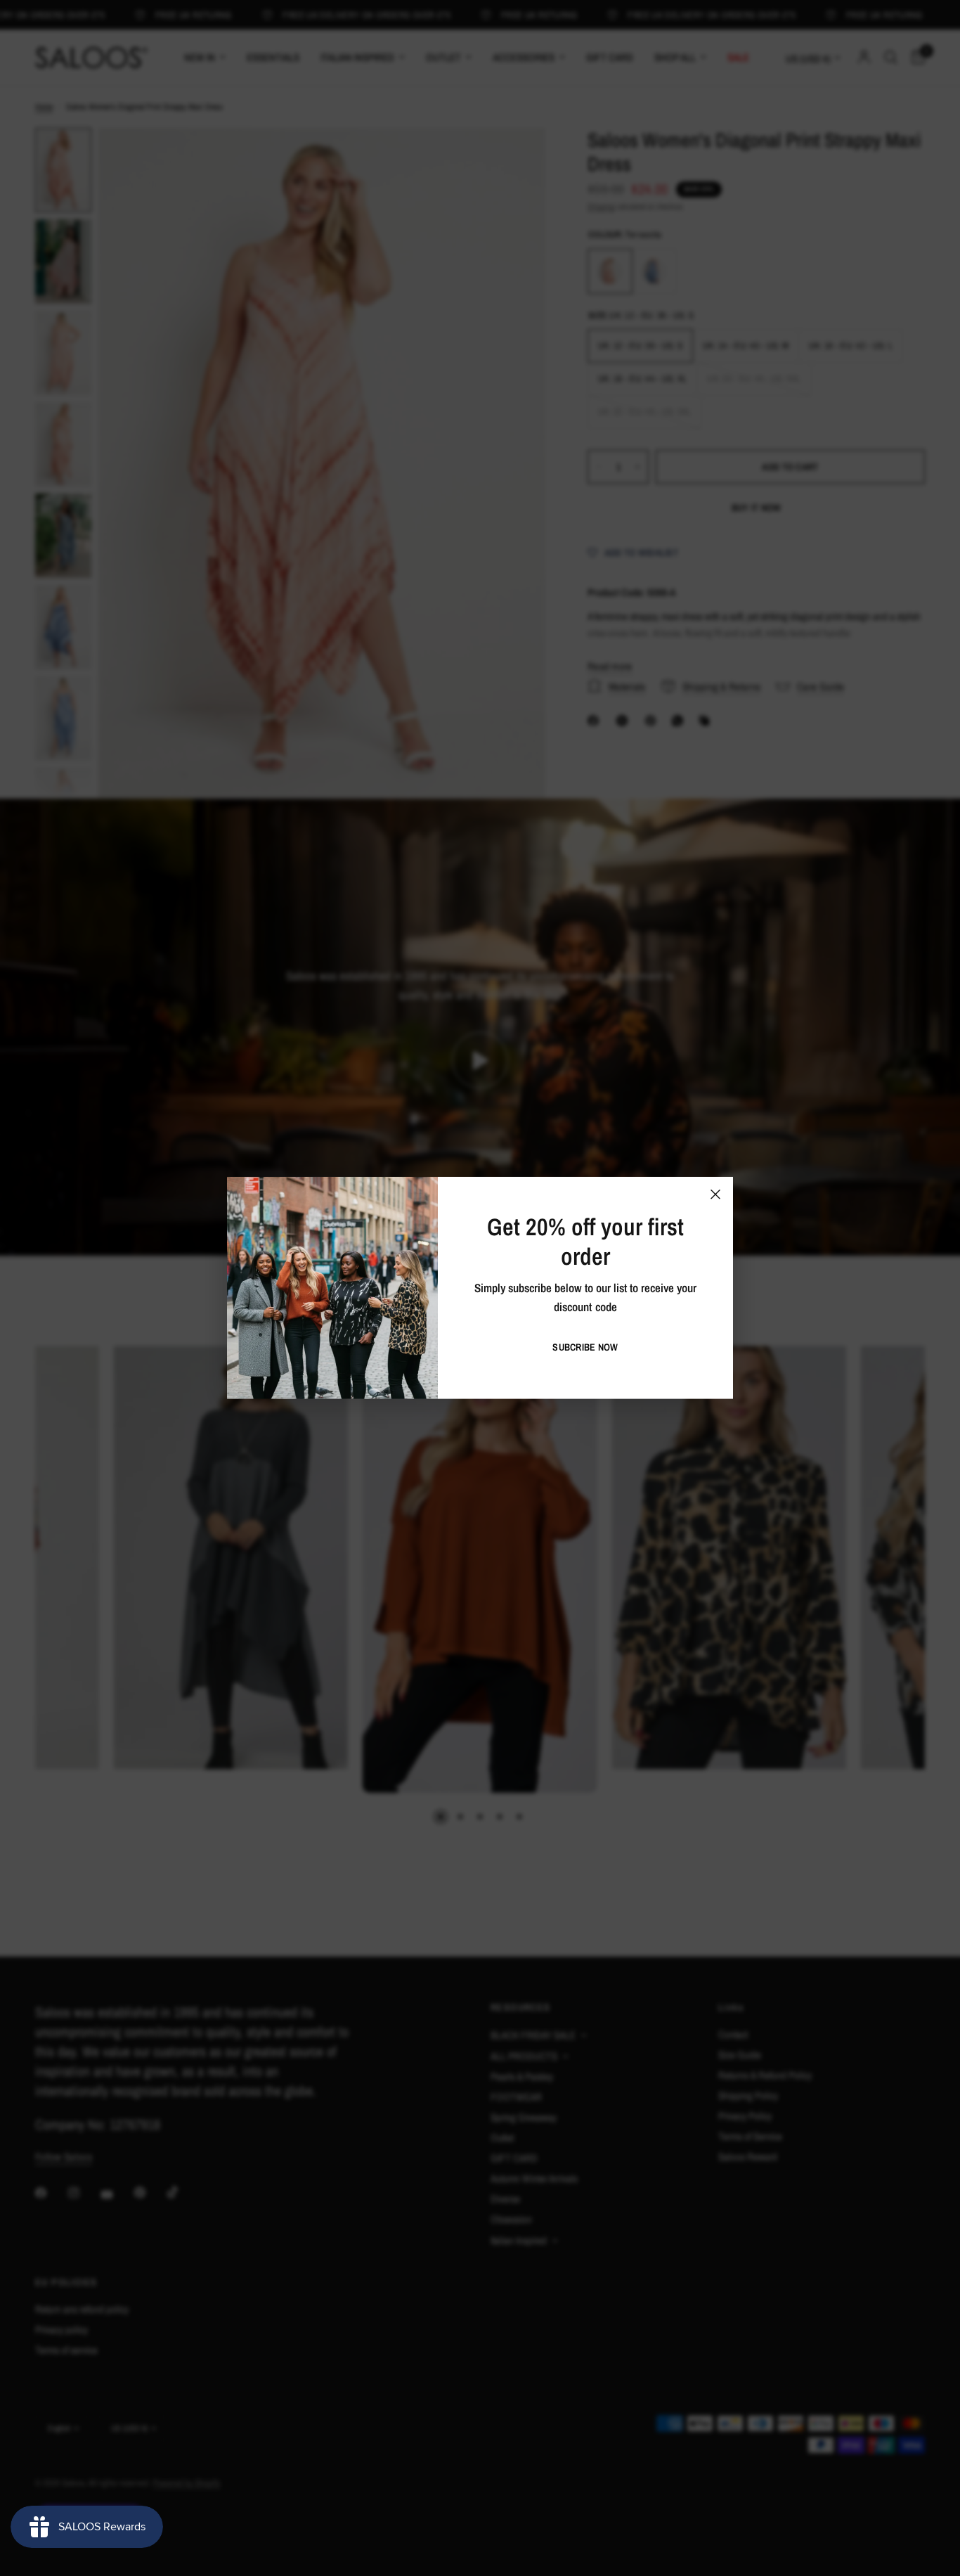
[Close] (715, 1194)
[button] (585, 1347)
